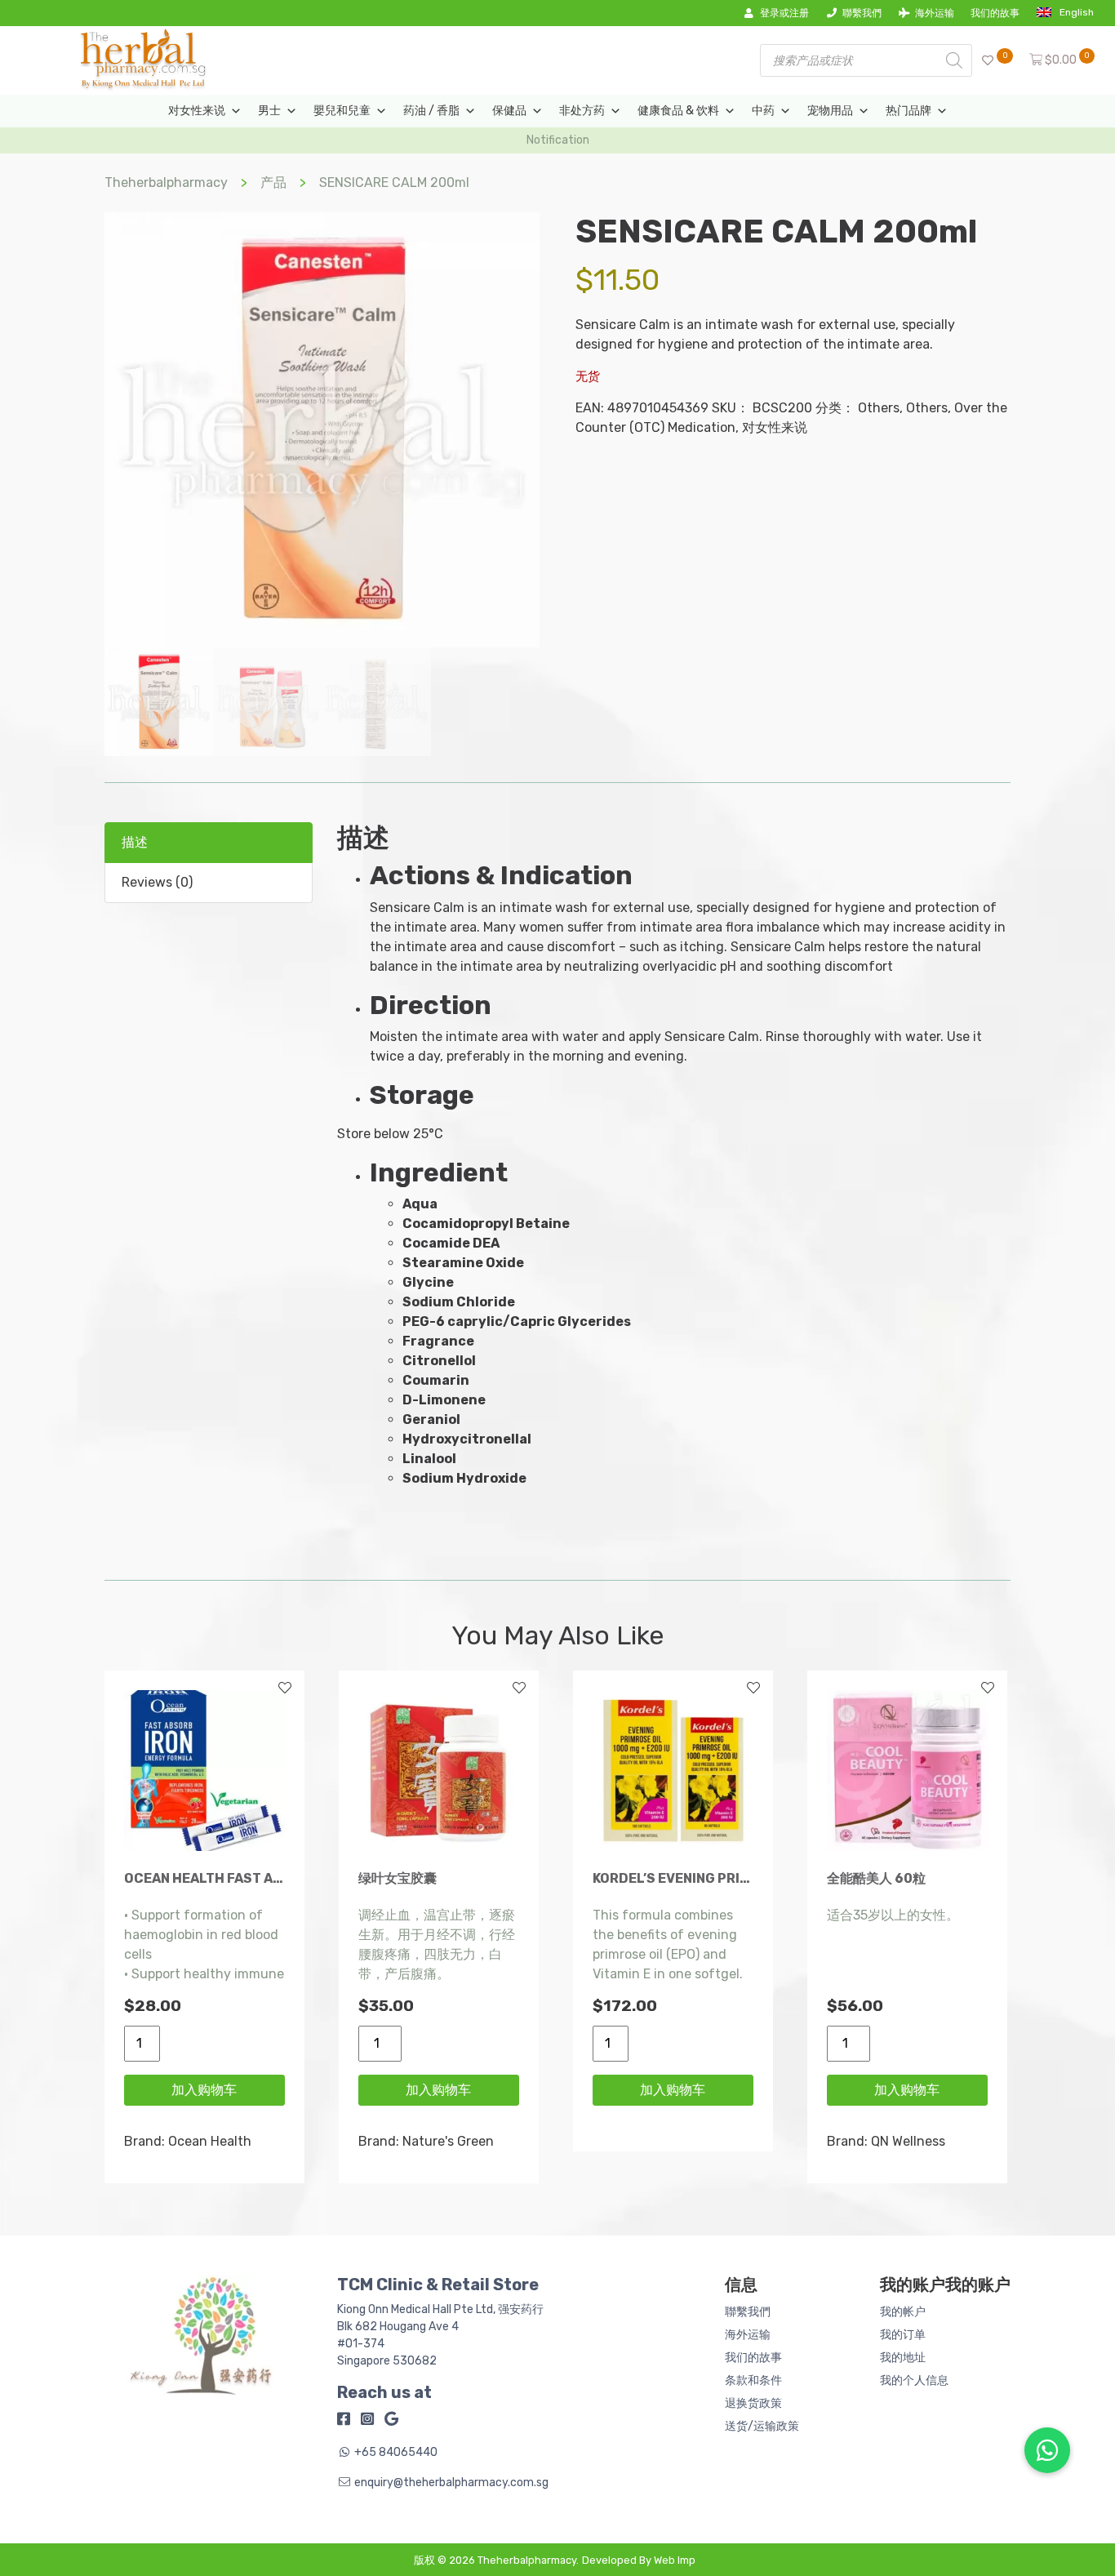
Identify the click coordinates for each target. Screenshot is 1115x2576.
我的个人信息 (914, 2380)
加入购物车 (204, 2090)
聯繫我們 (862, 13)
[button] (1047, 2450)
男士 (269, 111)
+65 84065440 (396, 2452)
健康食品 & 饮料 (678, 111)
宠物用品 (830, 111)
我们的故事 (995, 13)
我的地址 (903, 2358)
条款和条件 (753, 2380)
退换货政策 (753, 2403)
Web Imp (675, 2560)
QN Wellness (908, 2141)
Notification (558, 140)
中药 (763, 111)
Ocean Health (210, 2141)
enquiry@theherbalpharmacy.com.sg (451, 2483)
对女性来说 (197, 111)
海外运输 (935, 13)
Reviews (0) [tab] (157, 882)
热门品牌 (908, 111)
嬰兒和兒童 (342, 111)
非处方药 (582, 111)
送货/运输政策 (762, 2426)
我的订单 (903, 2335)
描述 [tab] (135, 842)
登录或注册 (784, 13)
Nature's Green (448, 2141)
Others (879, 408)
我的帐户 (903, 2312)
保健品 (509, 111)
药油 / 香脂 (431, 111)
